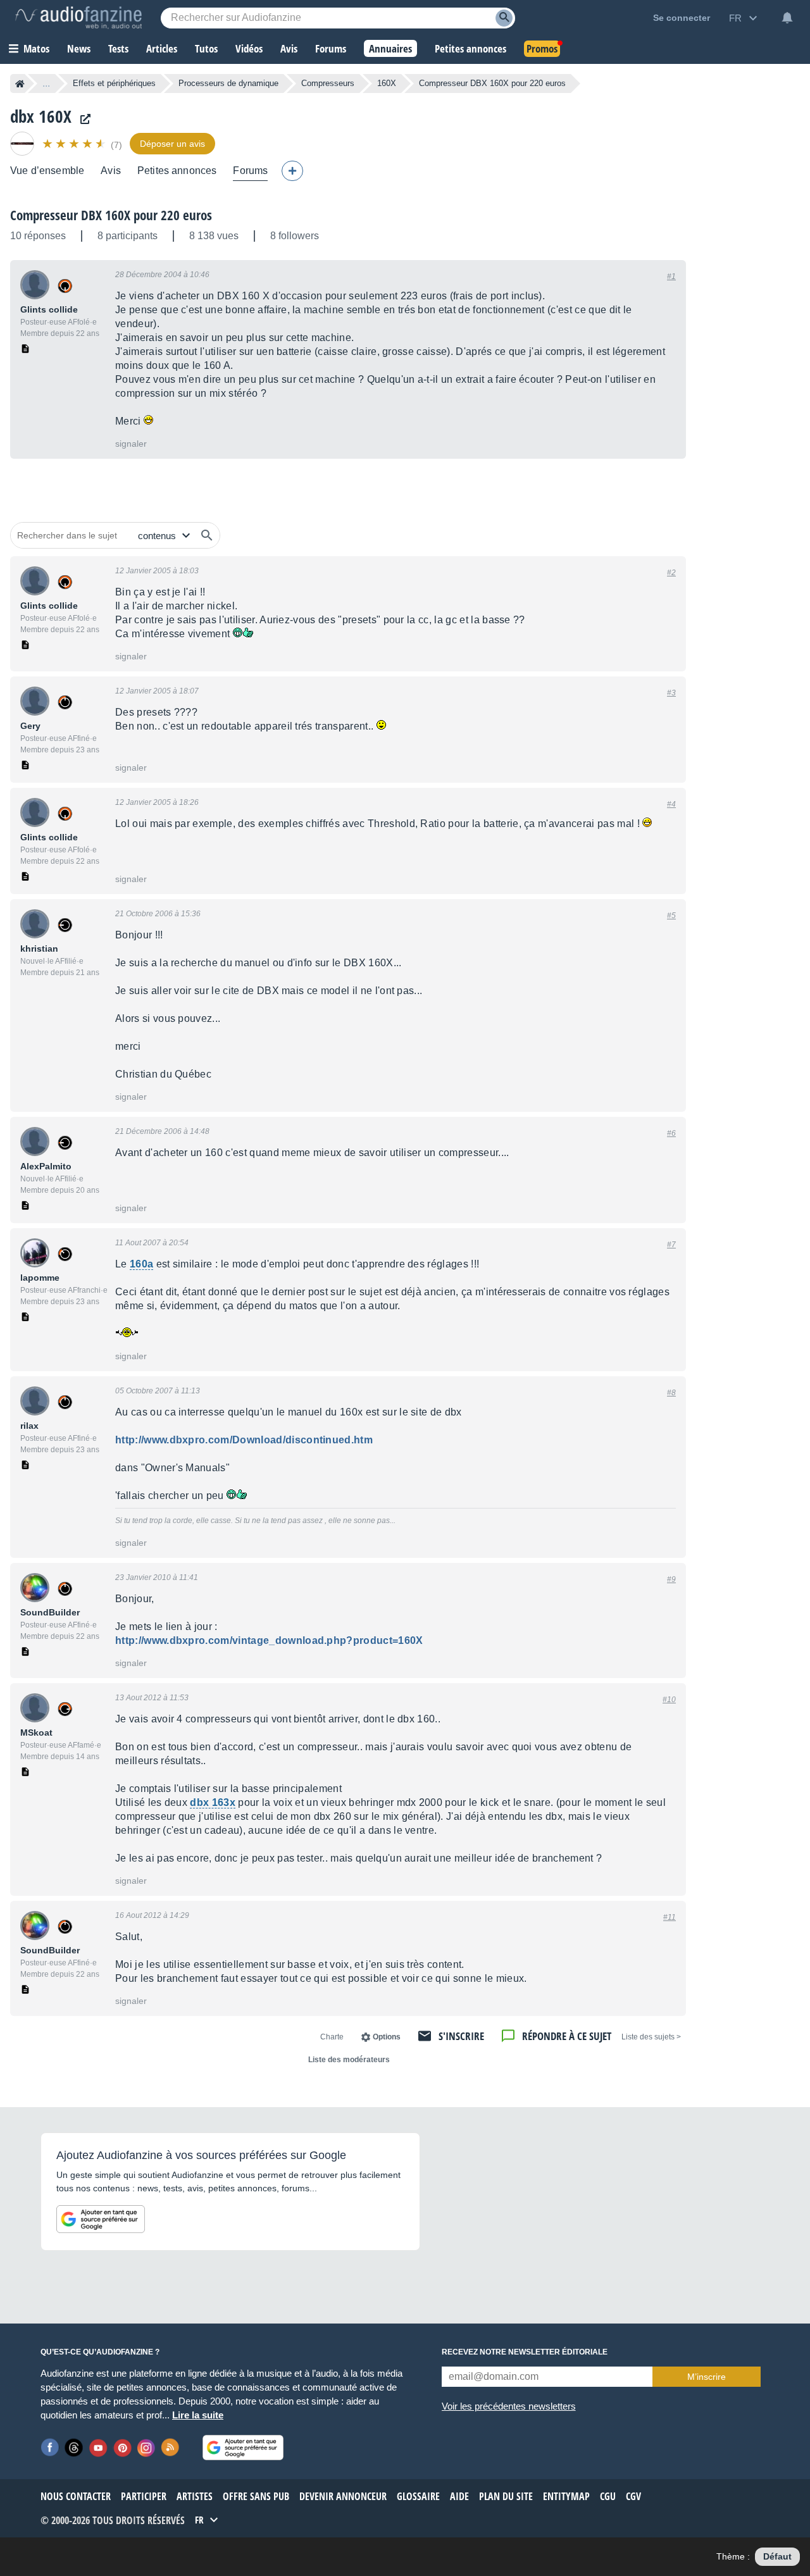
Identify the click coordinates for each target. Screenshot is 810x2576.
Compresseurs (328, 83)
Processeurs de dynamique (228, 83)
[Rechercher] (207, 535)
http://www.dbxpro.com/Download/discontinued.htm (244, 1440)
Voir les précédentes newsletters (509, 2406)
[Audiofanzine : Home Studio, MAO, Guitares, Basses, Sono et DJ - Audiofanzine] (78, 18)
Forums (250, 171)
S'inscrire (461, 2036)
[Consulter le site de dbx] (82, 119)
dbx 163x (213, 1802)
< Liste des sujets (651, 2037)
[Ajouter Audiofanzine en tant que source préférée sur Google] (101, 2219)
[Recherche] (504, 18)
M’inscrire (707, 2377)
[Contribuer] (292, 171)
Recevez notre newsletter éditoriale (525, 2352)
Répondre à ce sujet (567, 2036)
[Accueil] (20, 84)
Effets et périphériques (114, 83)
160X (387, 83)
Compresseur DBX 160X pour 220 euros (111, 215)
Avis (111, 171)
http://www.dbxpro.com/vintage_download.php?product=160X (269, 1640)
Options (387, 2037)
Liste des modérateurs (349, 2060)
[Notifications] (787, 18)
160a (141, 1264)
